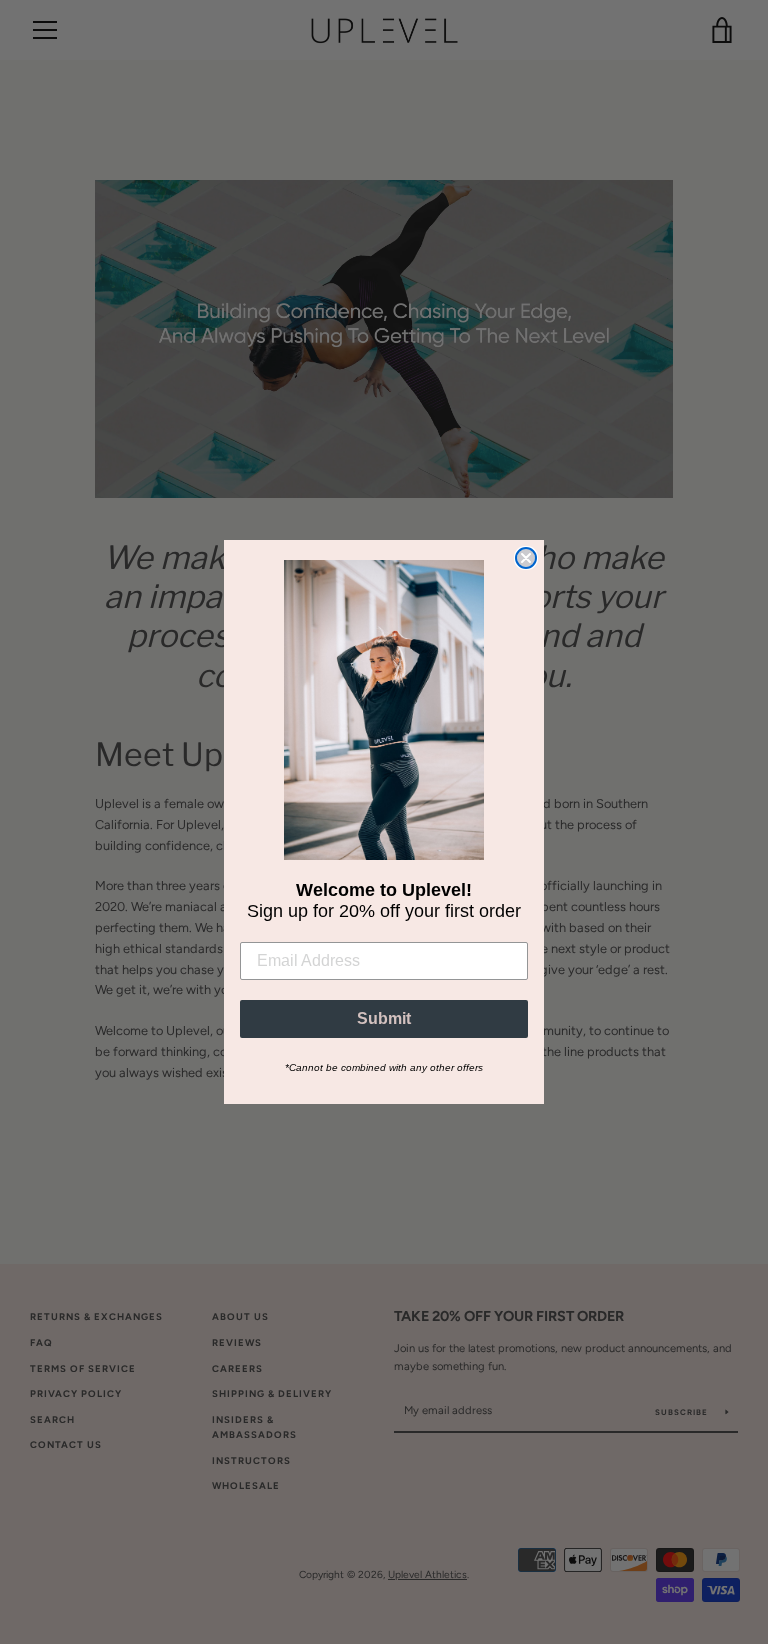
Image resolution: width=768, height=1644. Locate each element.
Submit (384, 1018)
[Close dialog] (526, 558)
